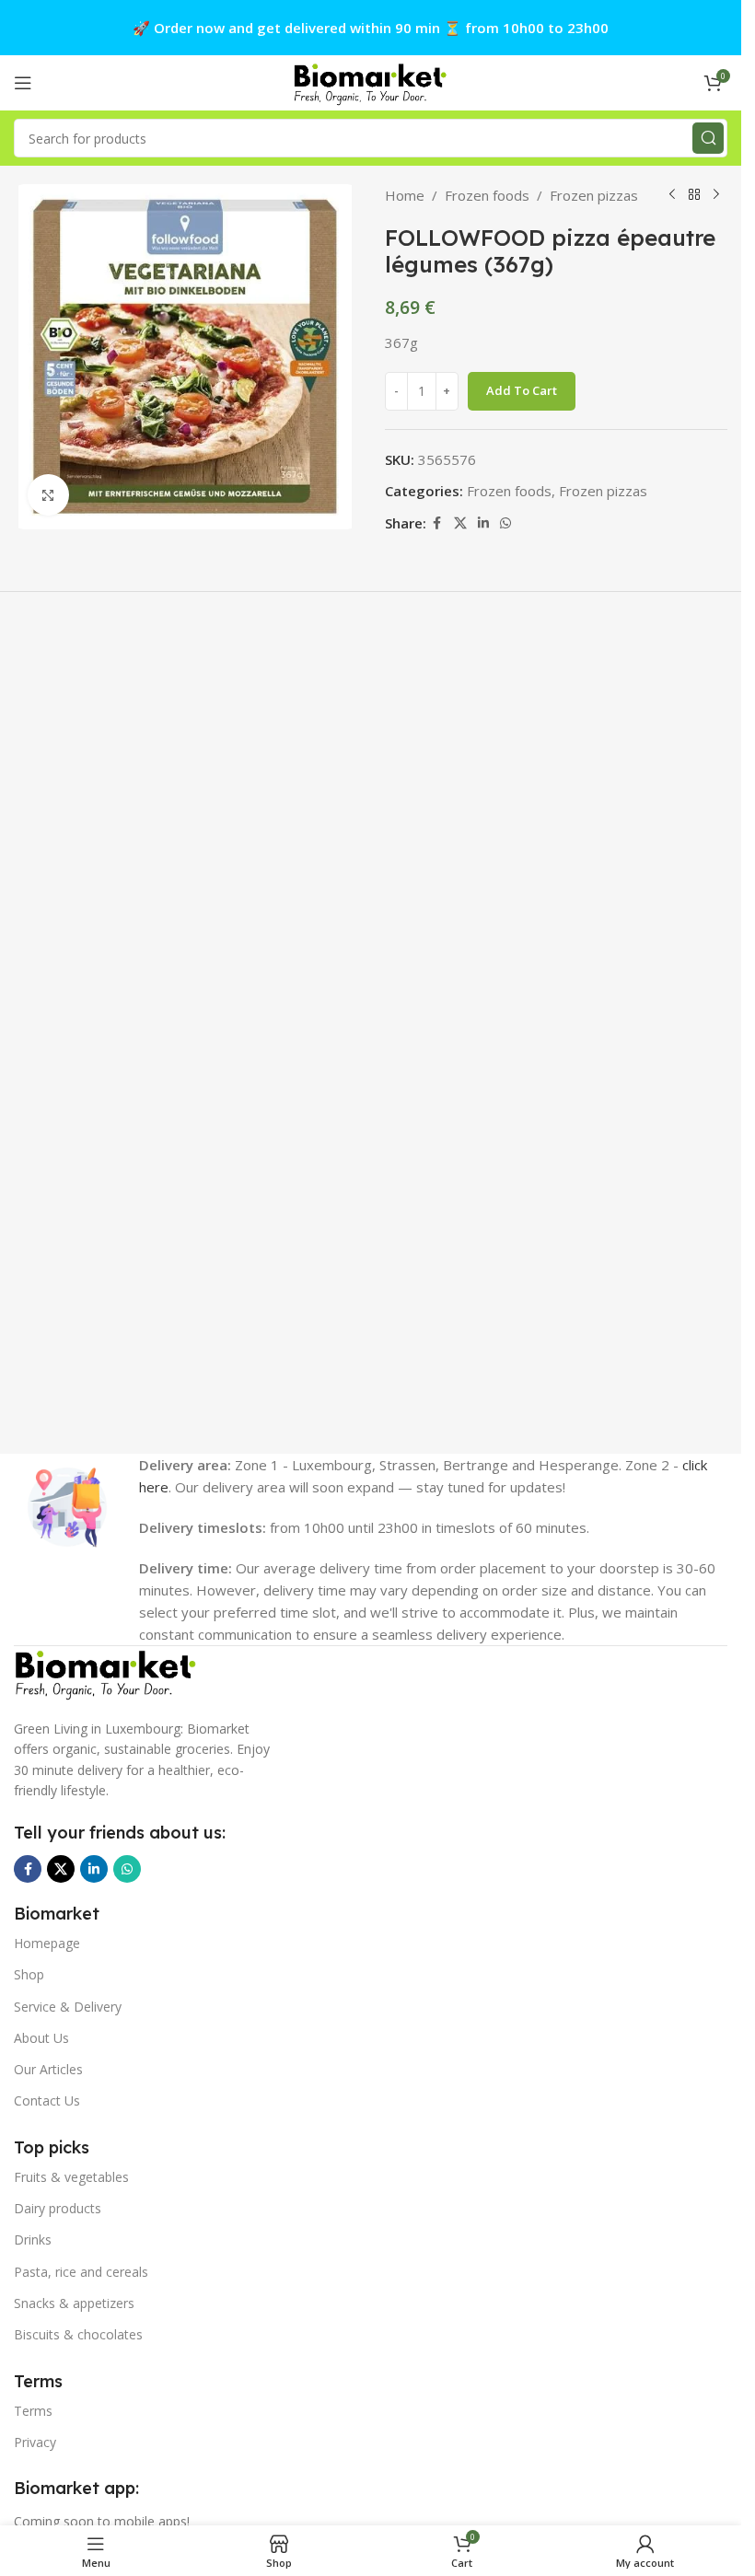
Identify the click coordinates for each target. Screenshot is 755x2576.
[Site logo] (371, 81)
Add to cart (522, 390)
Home (405, 195)
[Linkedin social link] (483, 523)
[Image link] (106, 1672)
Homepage (47, 1943)
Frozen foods (487, 195)
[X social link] (460, 523)
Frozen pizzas (594, 195)
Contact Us (47, 2100)
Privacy (35, 2442)
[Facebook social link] (437, 523)
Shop (29, 1974)
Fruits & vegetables (71, 2177)
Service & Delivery (68, 2007)
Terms (33, 2411)
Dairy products (58, 2208)
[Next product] (716, 195)
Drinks (33, 2239)
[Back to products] (694, 195)
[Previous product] (672, 195)
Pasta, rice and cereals (81, 2272)
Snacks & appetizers (74, 2303)
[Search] (708, 138)
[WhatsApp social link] (505, 523)
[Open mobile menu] (23, 83)
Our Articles (48, 2069)
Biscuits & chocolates (78, 2334)
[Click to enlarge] (48, 495)
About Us (41, 2038)
